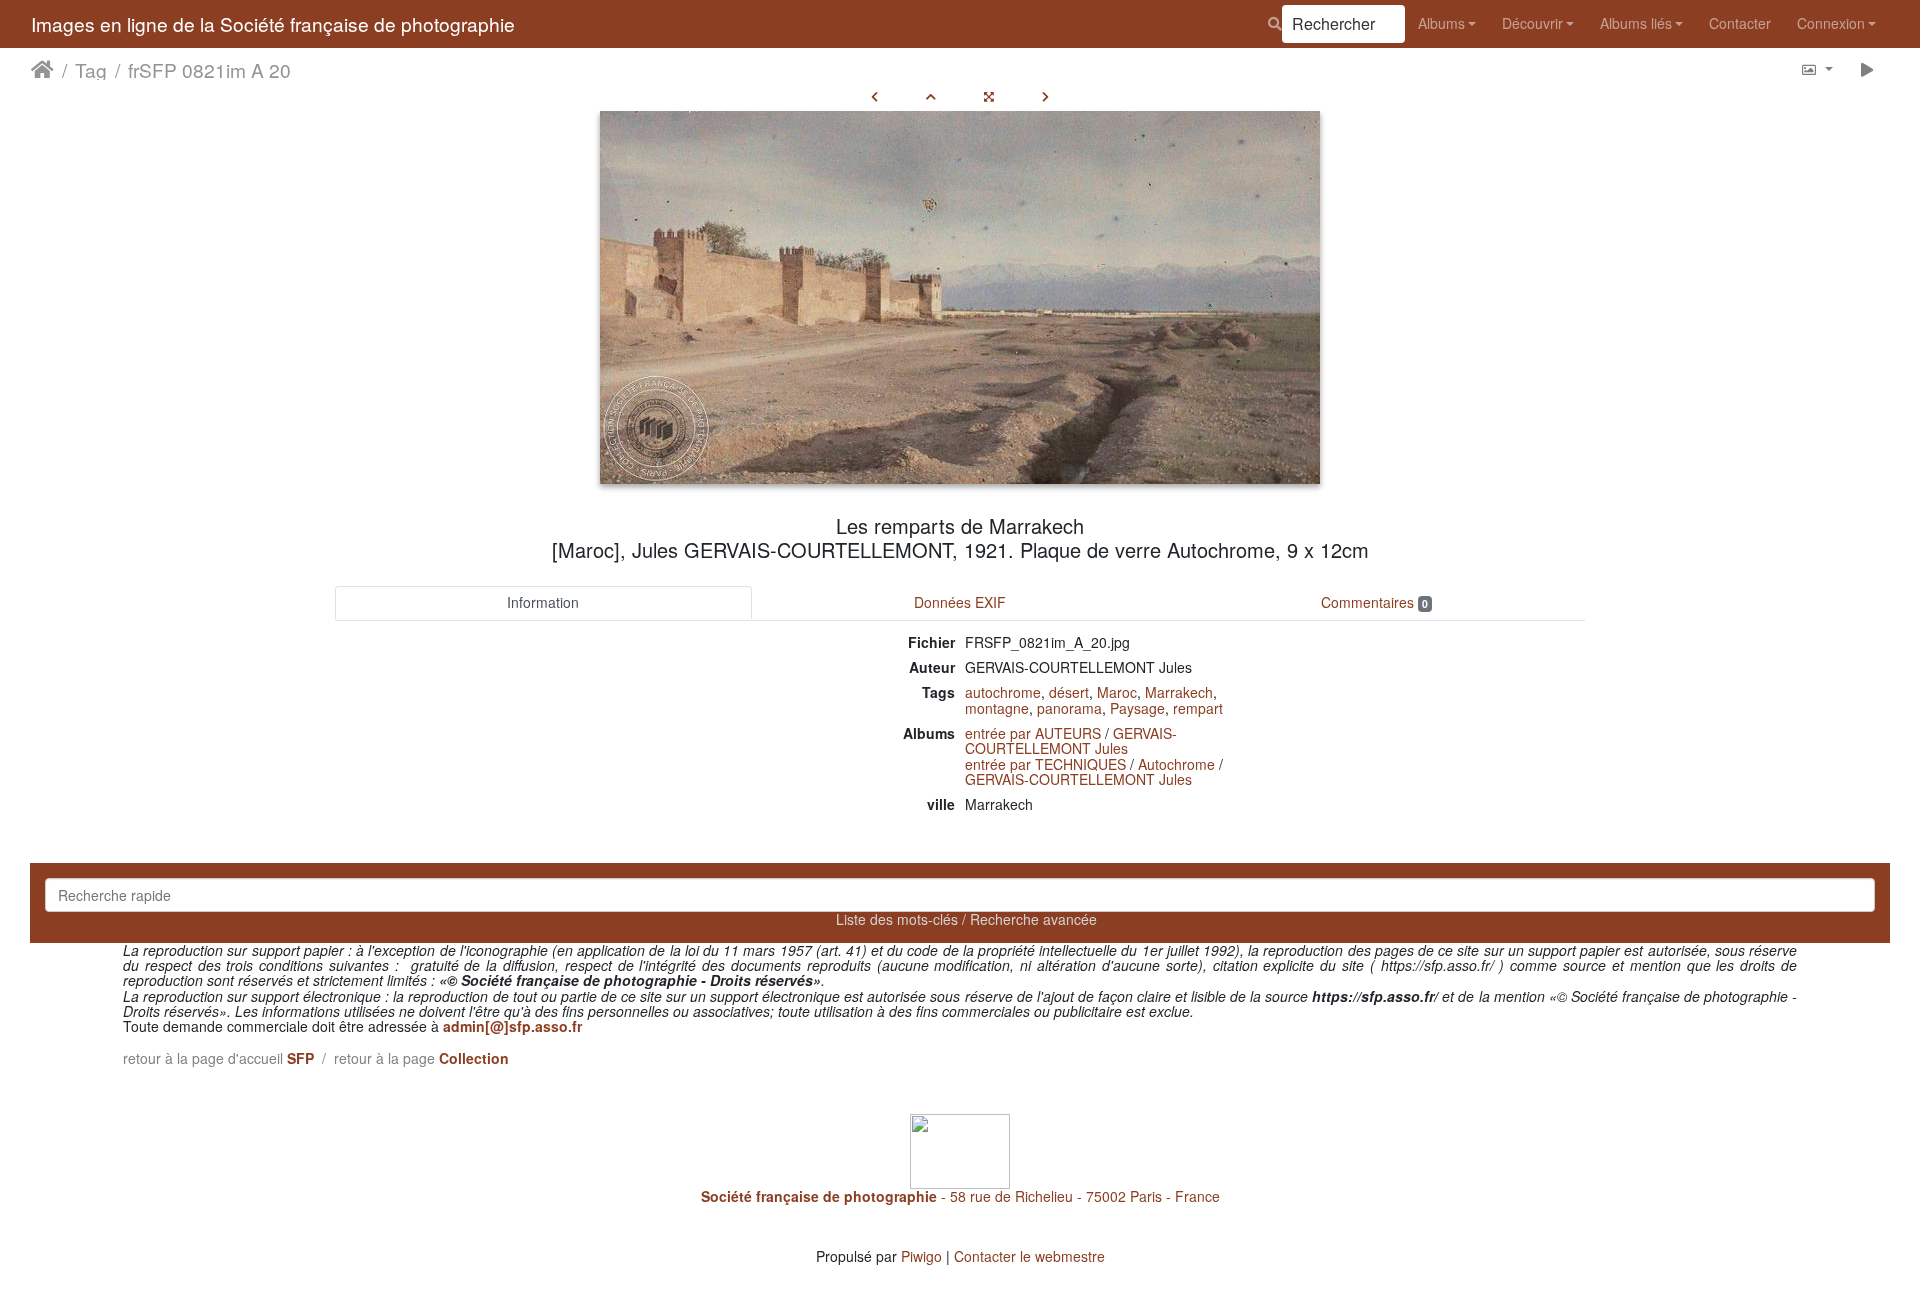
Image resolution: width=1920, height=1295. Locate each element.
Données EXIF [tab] (960, 602)
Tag (91, 69)
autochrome (1003, 692)
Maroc (1117, 692)
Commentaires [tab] (1374, 602)
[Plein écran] (989, 96)
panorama (1069, 708)
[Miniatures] (931, 96)
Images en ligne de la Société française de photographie (273, 23)
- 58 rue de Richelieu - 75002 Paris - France (960, 1196)
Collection (474, 1058)
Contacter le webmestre (1029, 1256)
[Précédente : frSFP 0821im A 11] (874, 96)
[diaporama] (1867, 68)
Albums (1441, 23)
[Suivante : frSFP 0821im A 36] (1045, 96)
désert (1069, 692)
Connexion (1831, 23)
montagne (997, 708)
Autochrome (1176, 764)
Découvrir (1532, 23)
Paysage (1137, 708)
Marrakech (1179, 692)
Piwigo (921, 1256)
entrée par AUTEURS (1033, 733)
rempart (1198, 708)
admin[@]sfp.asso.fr (512, 1026)
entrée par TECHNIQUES (1045, 764)
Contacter (1740, 23)
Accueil (42, 69)
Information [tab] (543, 602)
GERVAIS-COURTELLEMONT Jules (1071, 740)
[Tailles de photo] (1816, 68)
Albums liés (1636, 23)
